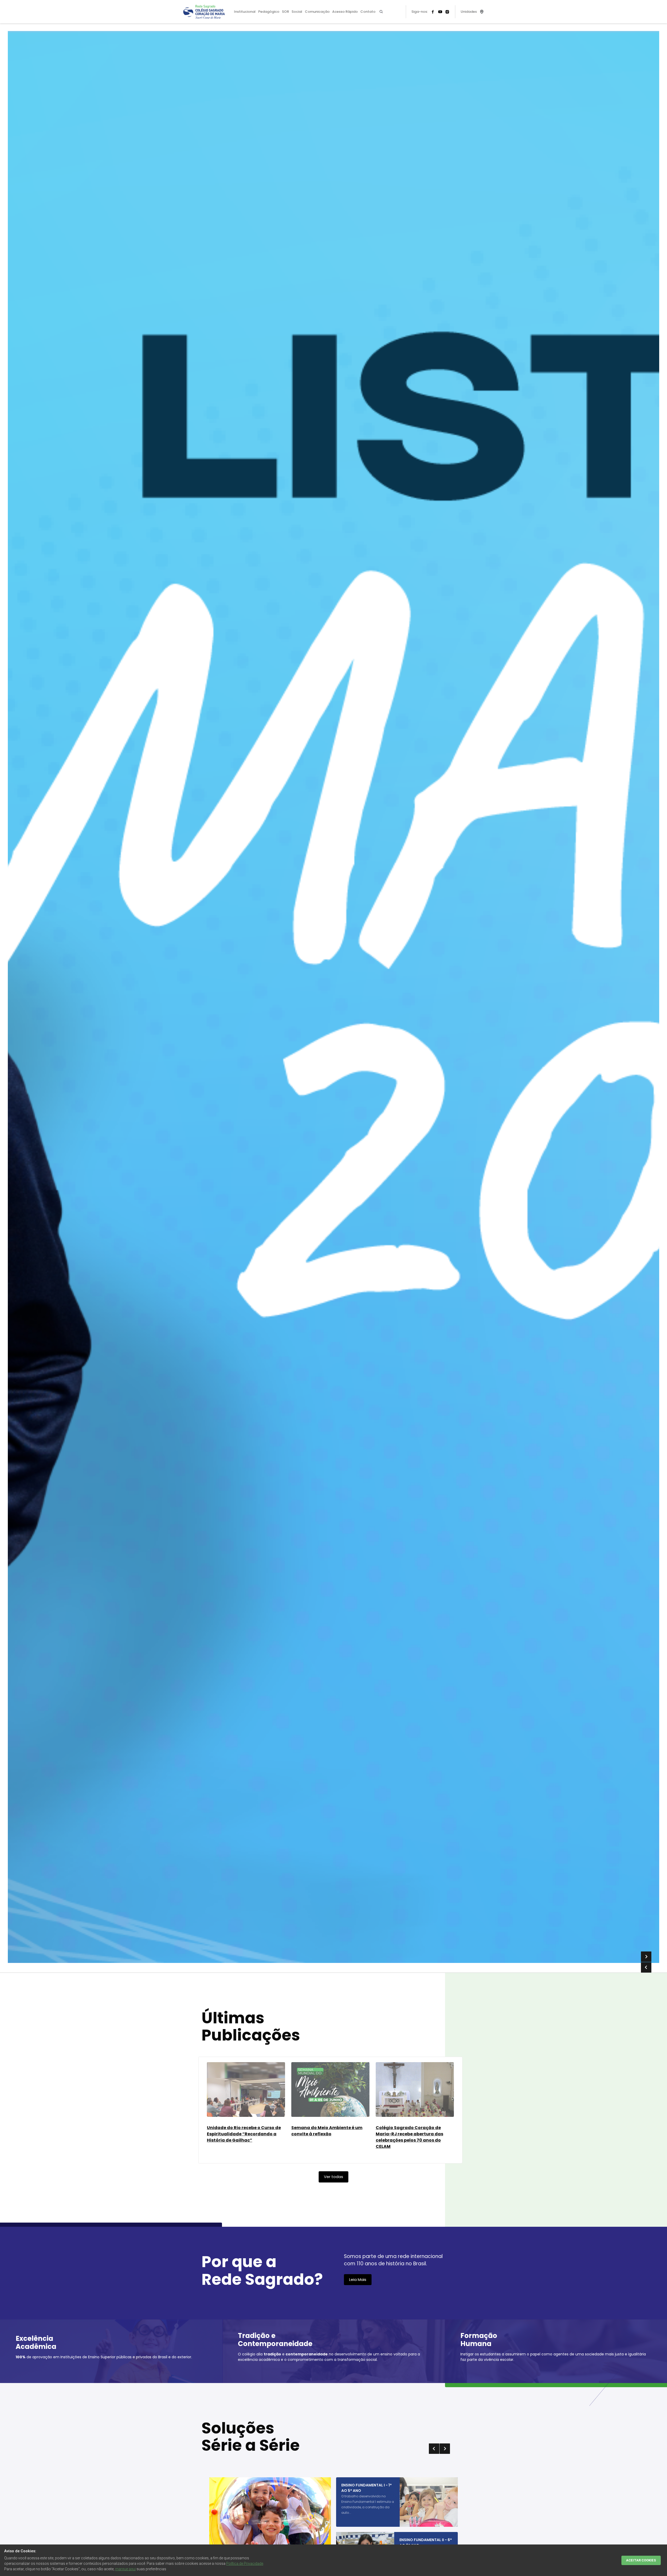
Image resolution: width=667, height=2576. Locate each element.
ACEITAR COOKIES (641, 2560)
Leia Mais (358, 2279)
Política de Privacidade (245, 2563)
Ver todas (333, 2177)
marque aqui (125, 2569)
